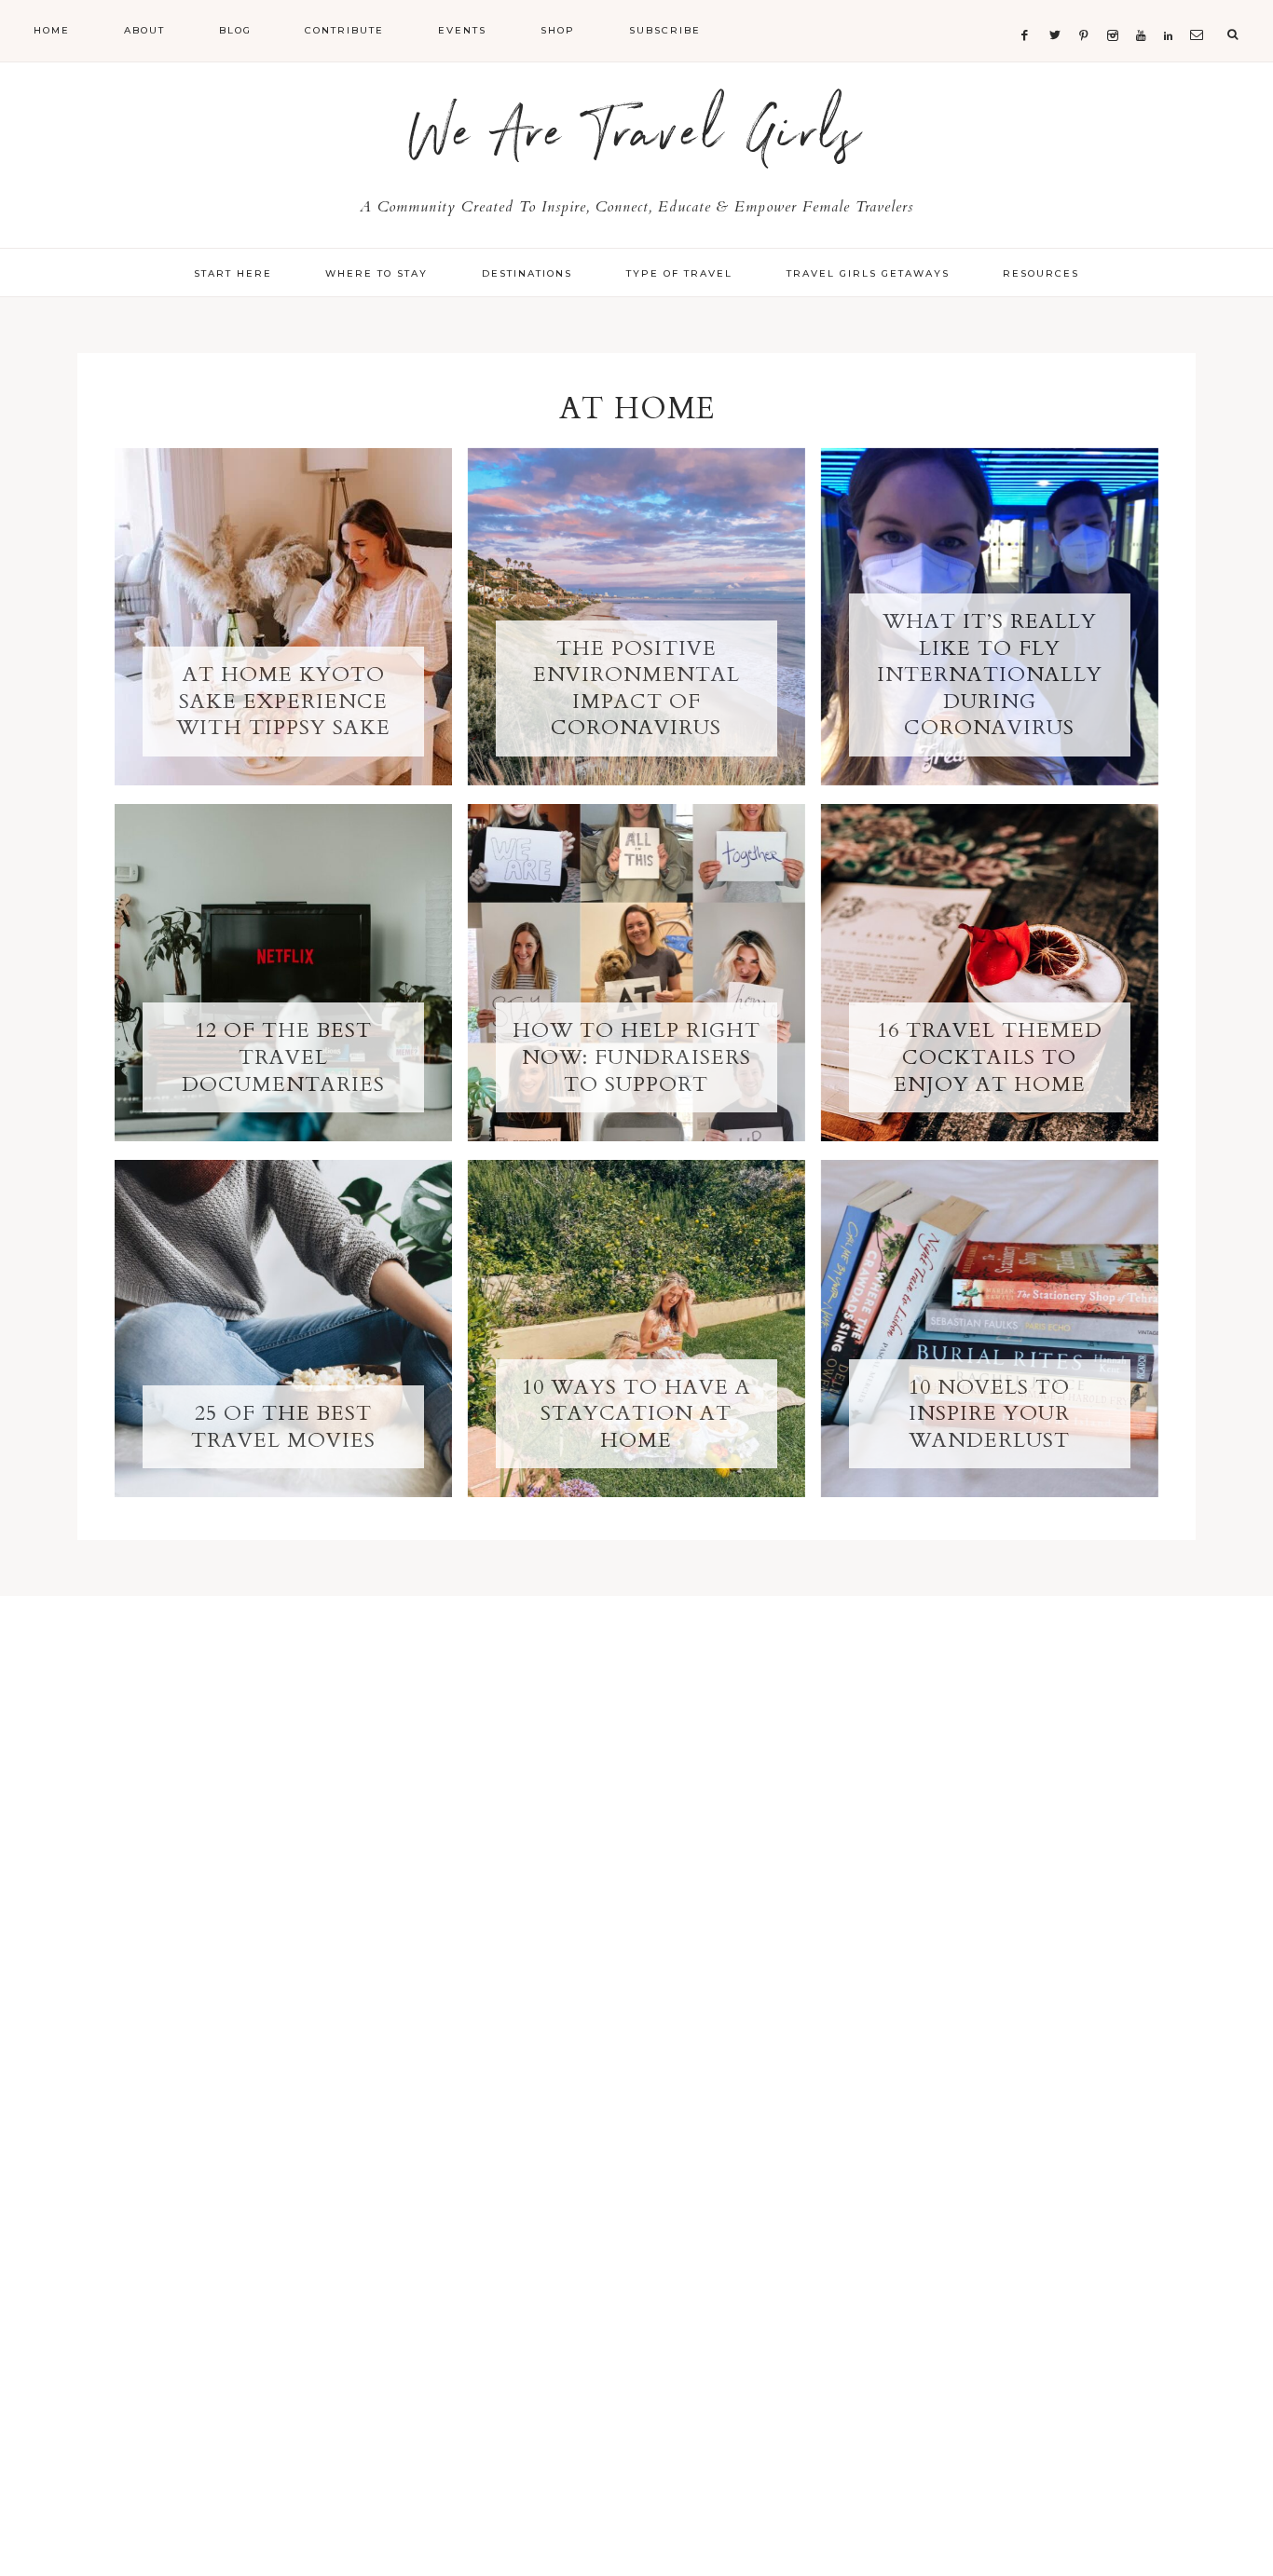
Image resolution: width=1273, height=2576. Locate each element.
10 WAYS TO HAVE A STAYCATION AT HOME (636, 1414)
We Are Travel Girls (637, 142)
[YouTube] (1145, 13)
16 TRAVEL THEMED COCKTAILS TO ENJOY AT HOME (990, 1057)
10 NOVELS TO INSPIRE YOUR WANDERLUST (989, 1414)
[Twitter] (1059, 13)
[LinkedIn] (1172, 13)
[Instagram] (1117, 13)
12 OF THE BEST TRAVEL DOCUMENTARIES (283, 1057)
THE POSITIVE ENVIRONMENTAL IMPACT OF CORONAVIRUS (636, 688)
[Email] (1200, 13)
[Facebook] (1029, 13)
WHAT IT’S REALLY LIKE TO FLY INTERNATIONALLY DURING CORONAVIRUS (990, 675)
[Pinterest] (1088, 13)
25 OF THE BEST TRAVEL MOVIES (283, 1427)
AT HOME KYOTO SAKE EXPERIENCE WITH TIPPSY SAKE (283, 701)
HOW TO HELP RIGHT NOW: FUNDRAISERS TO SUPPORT (636, 1057)
